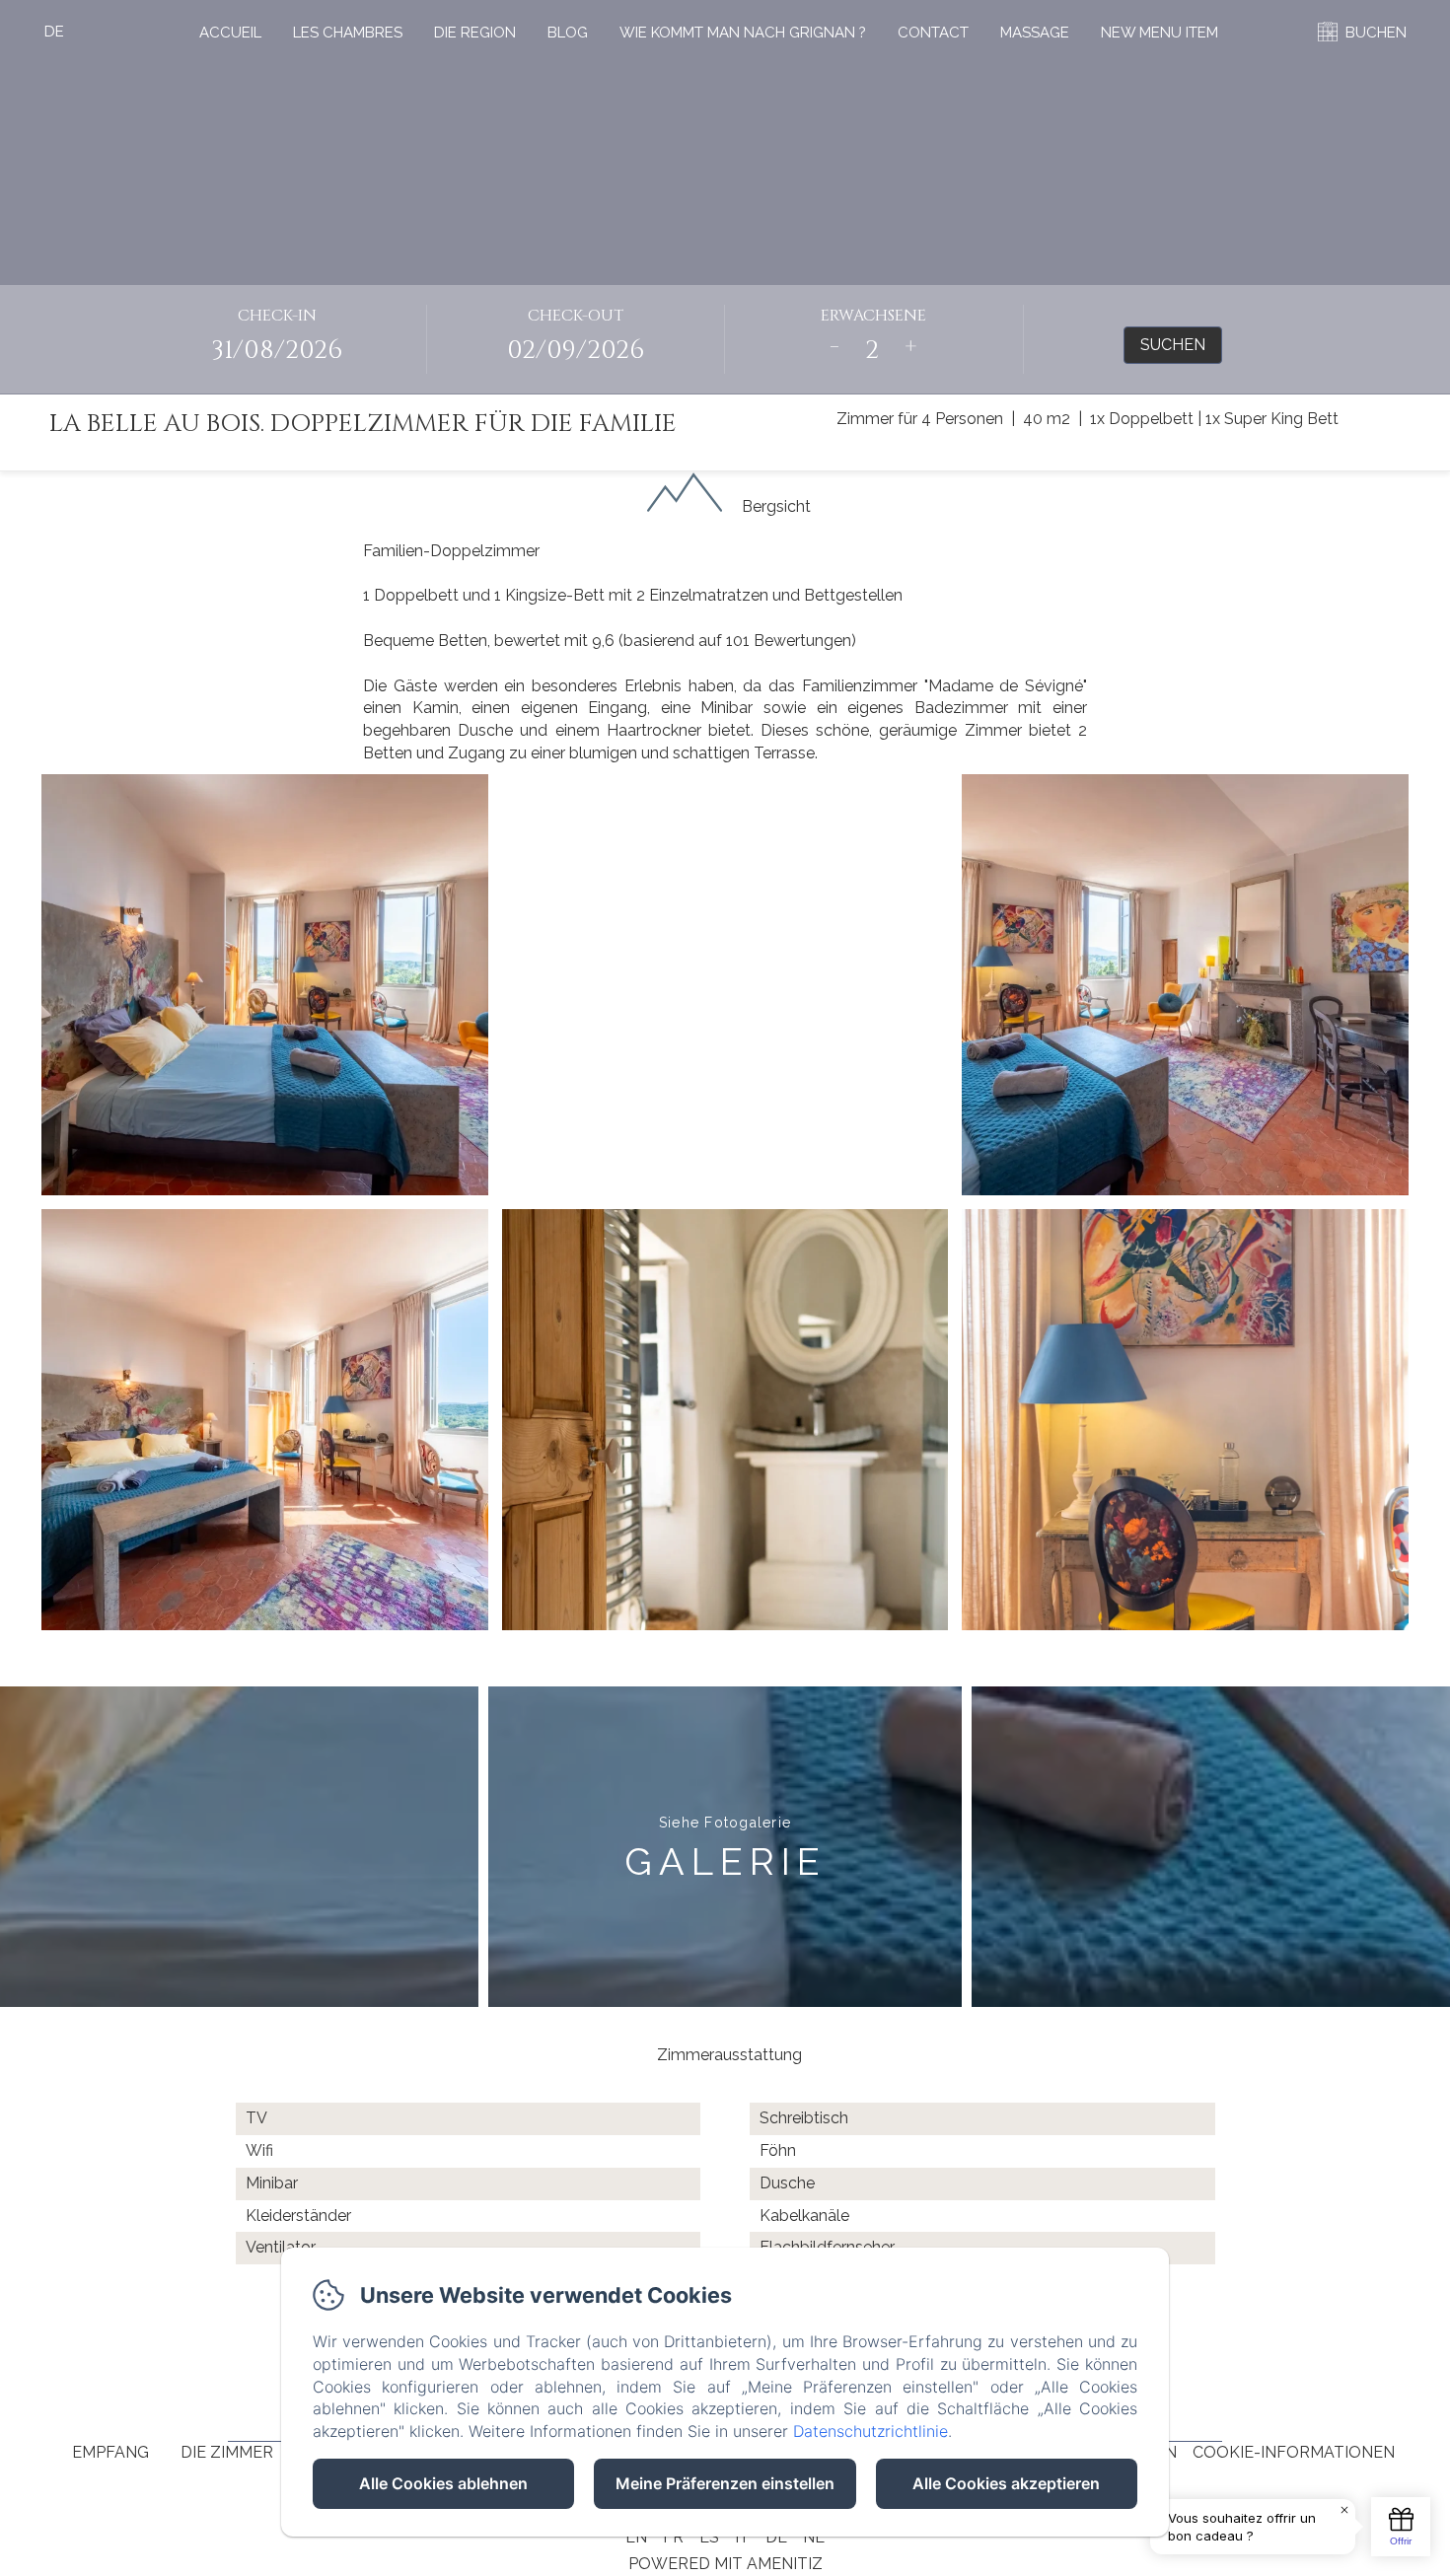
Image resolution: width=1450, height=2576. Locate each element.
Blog (568, 33)
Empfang (110, 2452)
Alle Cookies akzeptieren (1006, 2483)
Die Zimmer (227, 2452)
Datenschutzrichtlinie (870, 2431)
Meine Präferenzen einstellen (725, 2483)
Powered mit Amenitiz (725, 2564)
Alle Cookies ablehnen (443, 2483)
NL (814, 2537)
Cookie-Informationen (1294, 2452)
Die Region (475, 33)
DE (776, 2537)
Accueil (230, 33)
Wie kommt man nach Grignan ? (743, 33)
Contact (933, 33)
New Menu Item (1160, 33)
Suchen (1173, 345)
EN (636, 2537)
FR (673, 2537)
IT (742, 2537)
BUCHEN (1376, 33)
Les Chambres (348, 33)
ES (709, 2537)
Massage (1035, 33)
